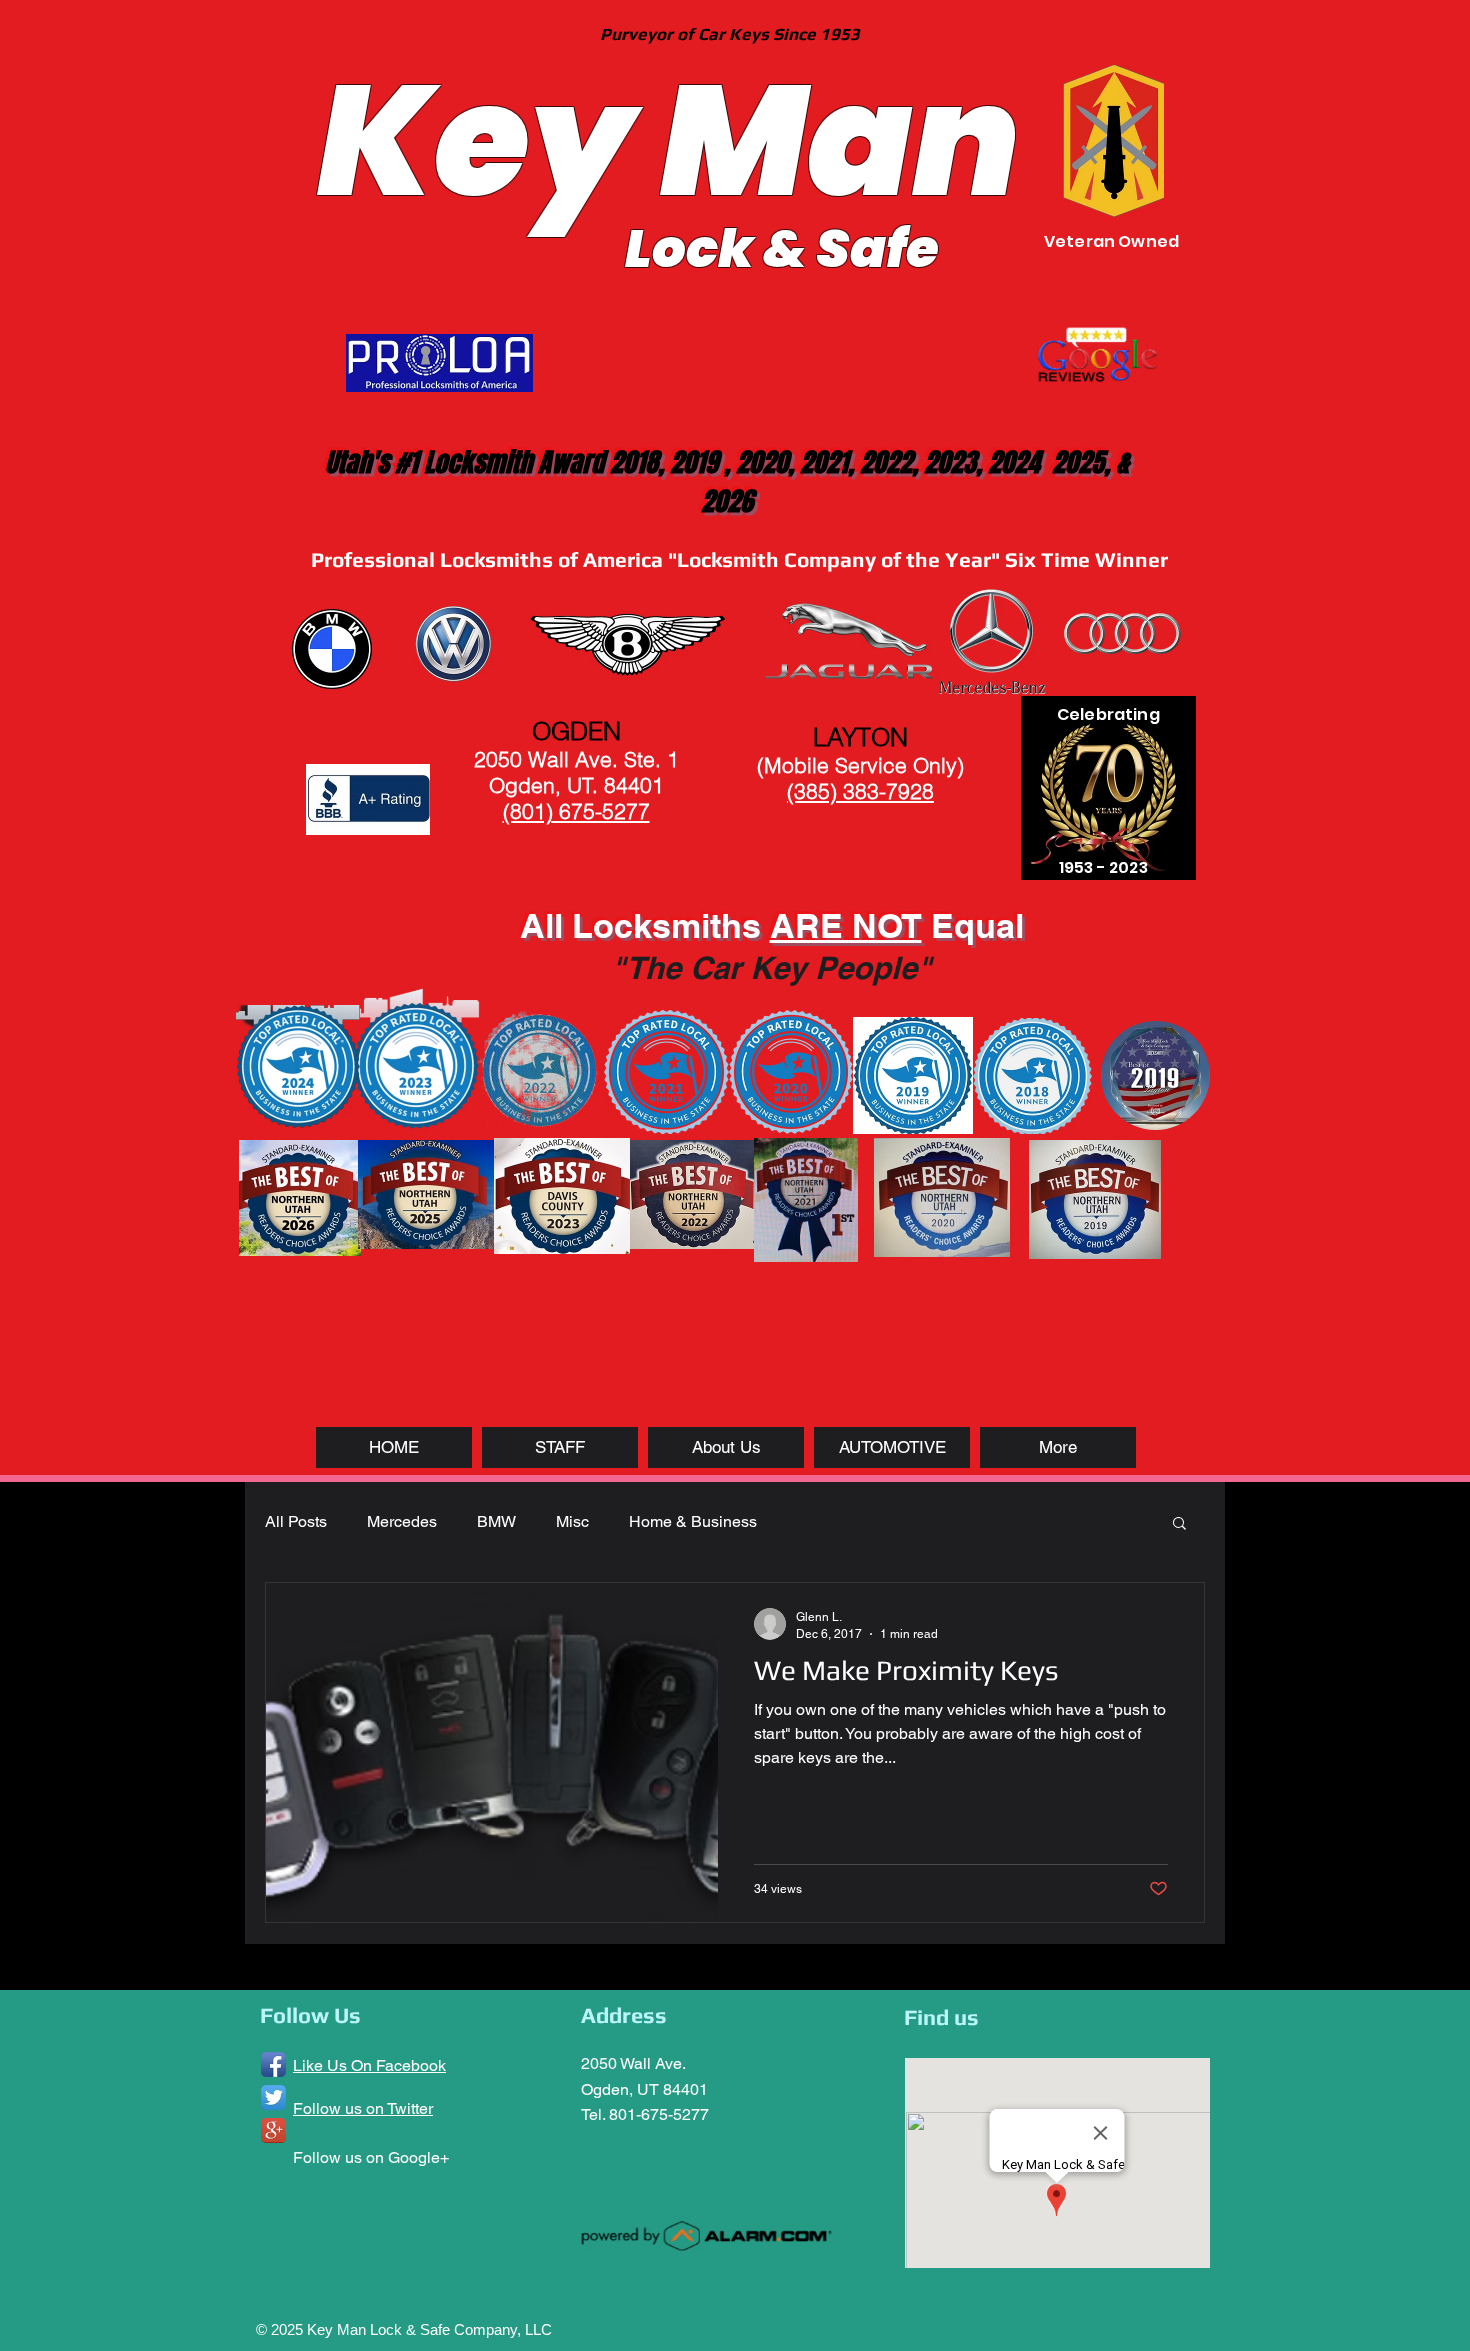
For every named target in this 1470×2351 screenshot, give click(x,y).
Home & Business (693, 1521)
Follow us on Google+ (371, 2157)
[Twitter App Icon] (273, 2097)
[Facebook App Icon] (273, 2064)
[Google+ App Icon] (273, 2130)
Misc (572, 1521)
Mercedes (402, 1521)
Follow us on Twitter (363, 2108)
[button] (1179, 1524)
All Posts (296, 1521)
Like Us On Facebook (369, 2065)
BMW (496, 1521)
